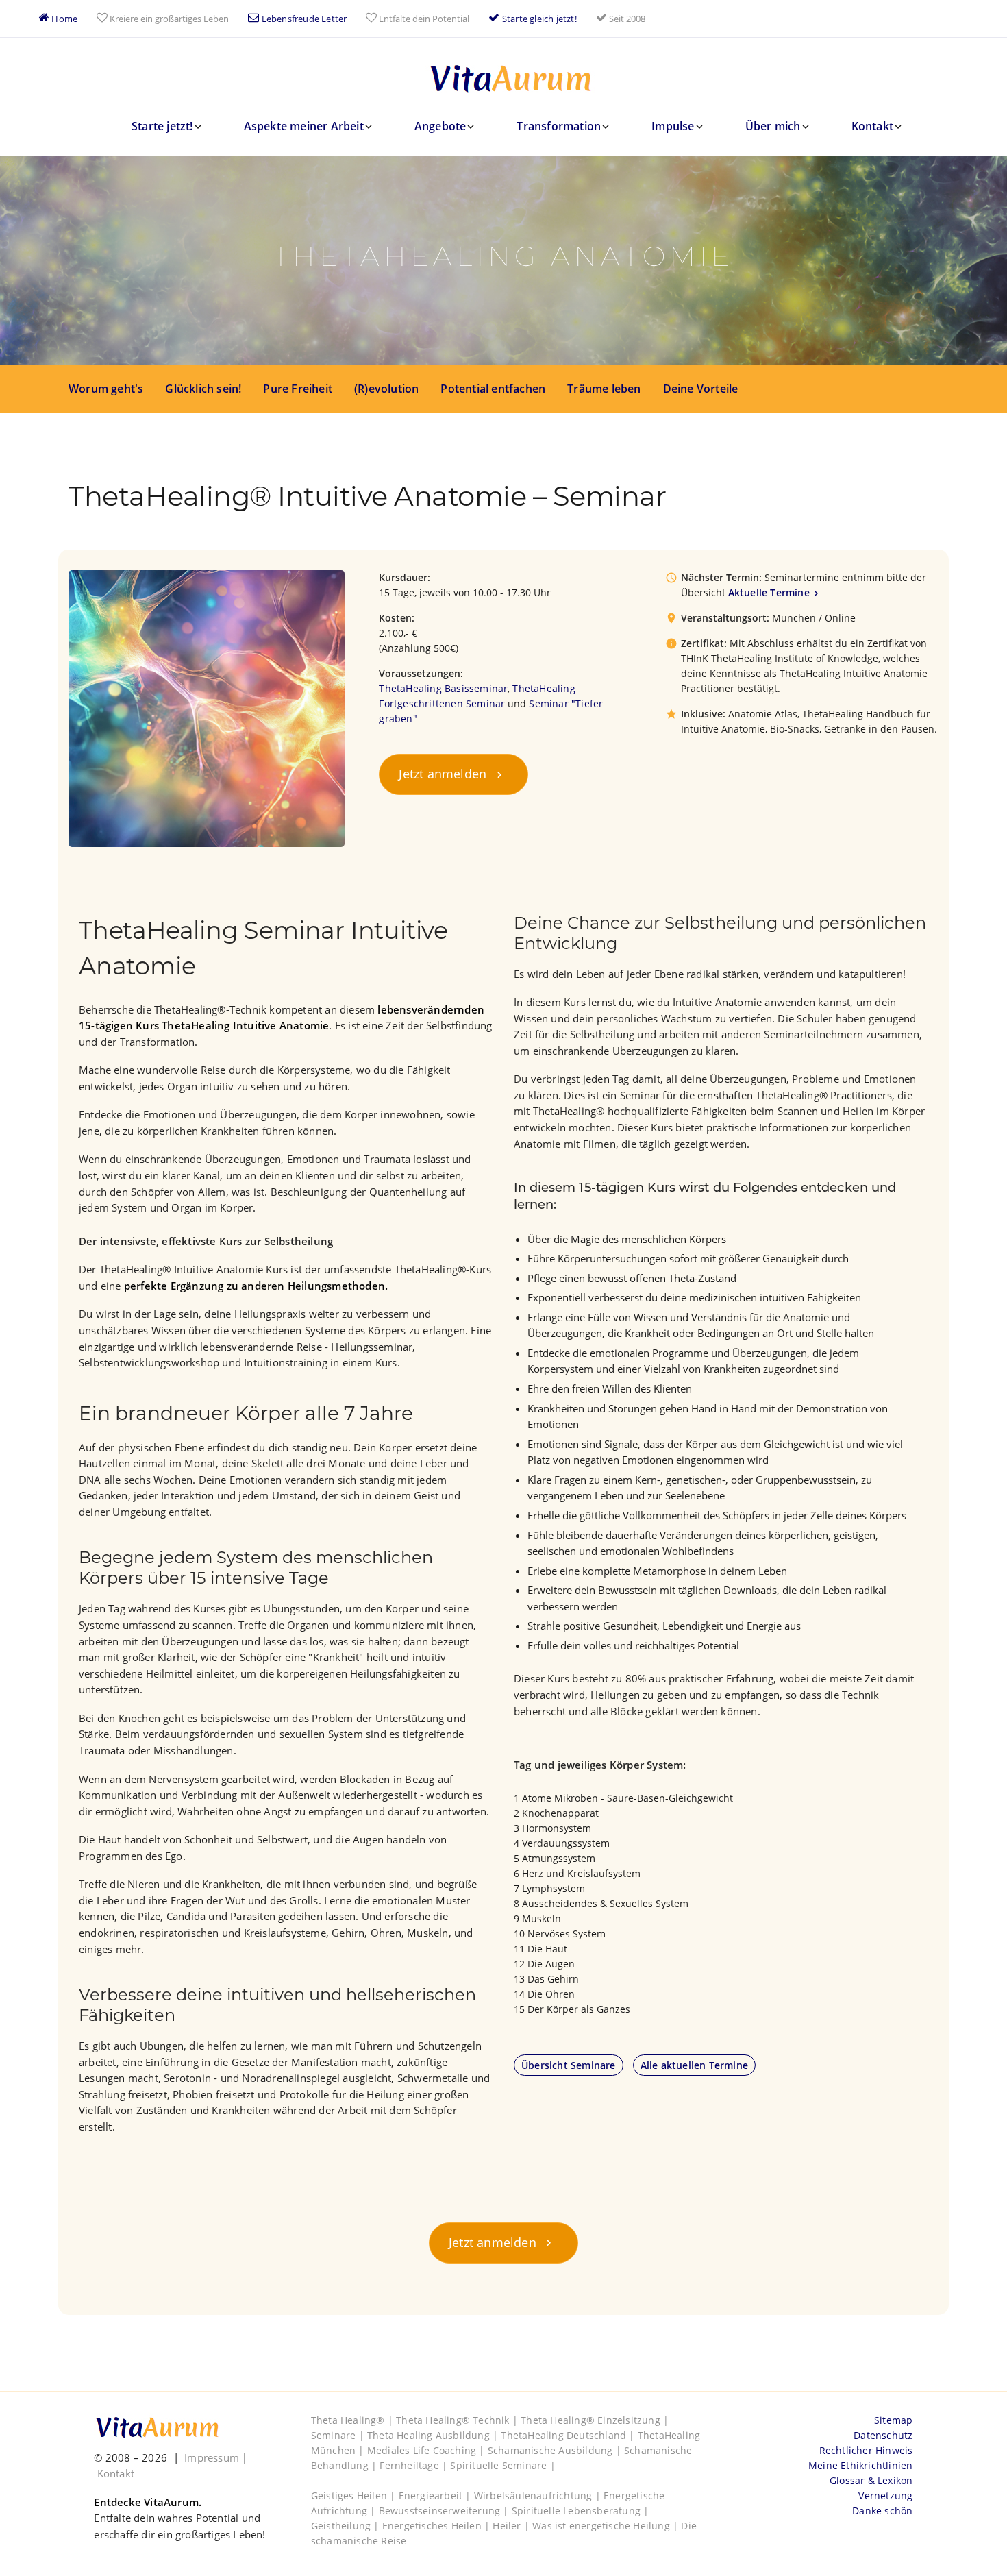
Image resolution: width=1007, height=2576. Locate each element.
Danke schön (882, 2511)
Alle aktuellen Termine (694, 2065)
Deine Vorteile (701, 389)
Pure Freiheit (298, 389)
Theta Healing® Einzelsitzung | (595, 2420)
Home (63, 19)
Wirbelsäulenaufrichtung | (539, 2495)
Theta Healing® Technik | (458, 2420)
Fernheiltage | (415, 2465)
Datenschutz (883, 2435)
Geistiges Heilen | (355, 2495)
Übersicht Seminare (569, 2065)
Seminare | (339, 2435)
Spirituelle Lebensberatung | (581, 2511)
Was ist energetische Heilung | (607, 2526)
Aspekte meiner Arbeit (304, 126)
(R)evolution (386, 389)
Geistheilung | (347, 2526)
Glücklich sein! (203, 389)
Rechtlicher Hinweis (866, 2450)
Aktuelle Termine (769, 592)
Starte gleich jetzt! (538, 19)
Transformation (559, 126)
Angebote (440, 126)
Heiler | (512, 2526)
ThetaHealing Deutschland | (569, 2435)
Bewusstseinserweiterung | (445, 2511)
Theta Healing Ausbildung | (434, 2435)
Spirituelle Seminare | (502, 2465)
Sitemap (893, 2420)
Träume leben (604, 389)
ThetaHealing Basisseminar (443, 688)
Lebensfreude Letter (303, 19)
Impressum (212, 2457)
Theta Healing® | (353, 2420)
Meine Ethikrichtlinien (860, 2465)
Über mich (773, 126)
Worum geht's (106, 389)
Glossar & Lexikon (871, 2480)
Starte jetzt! (162, 126)
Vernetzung (885, 2495)
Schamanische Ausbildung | (556, 2450)
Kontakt (872, 126)
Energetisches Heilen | (438, 2526)
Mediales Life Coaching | (427, 2450)
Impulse (673, 126)
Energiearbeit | (436, 2495)
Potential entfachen (493, 389)
